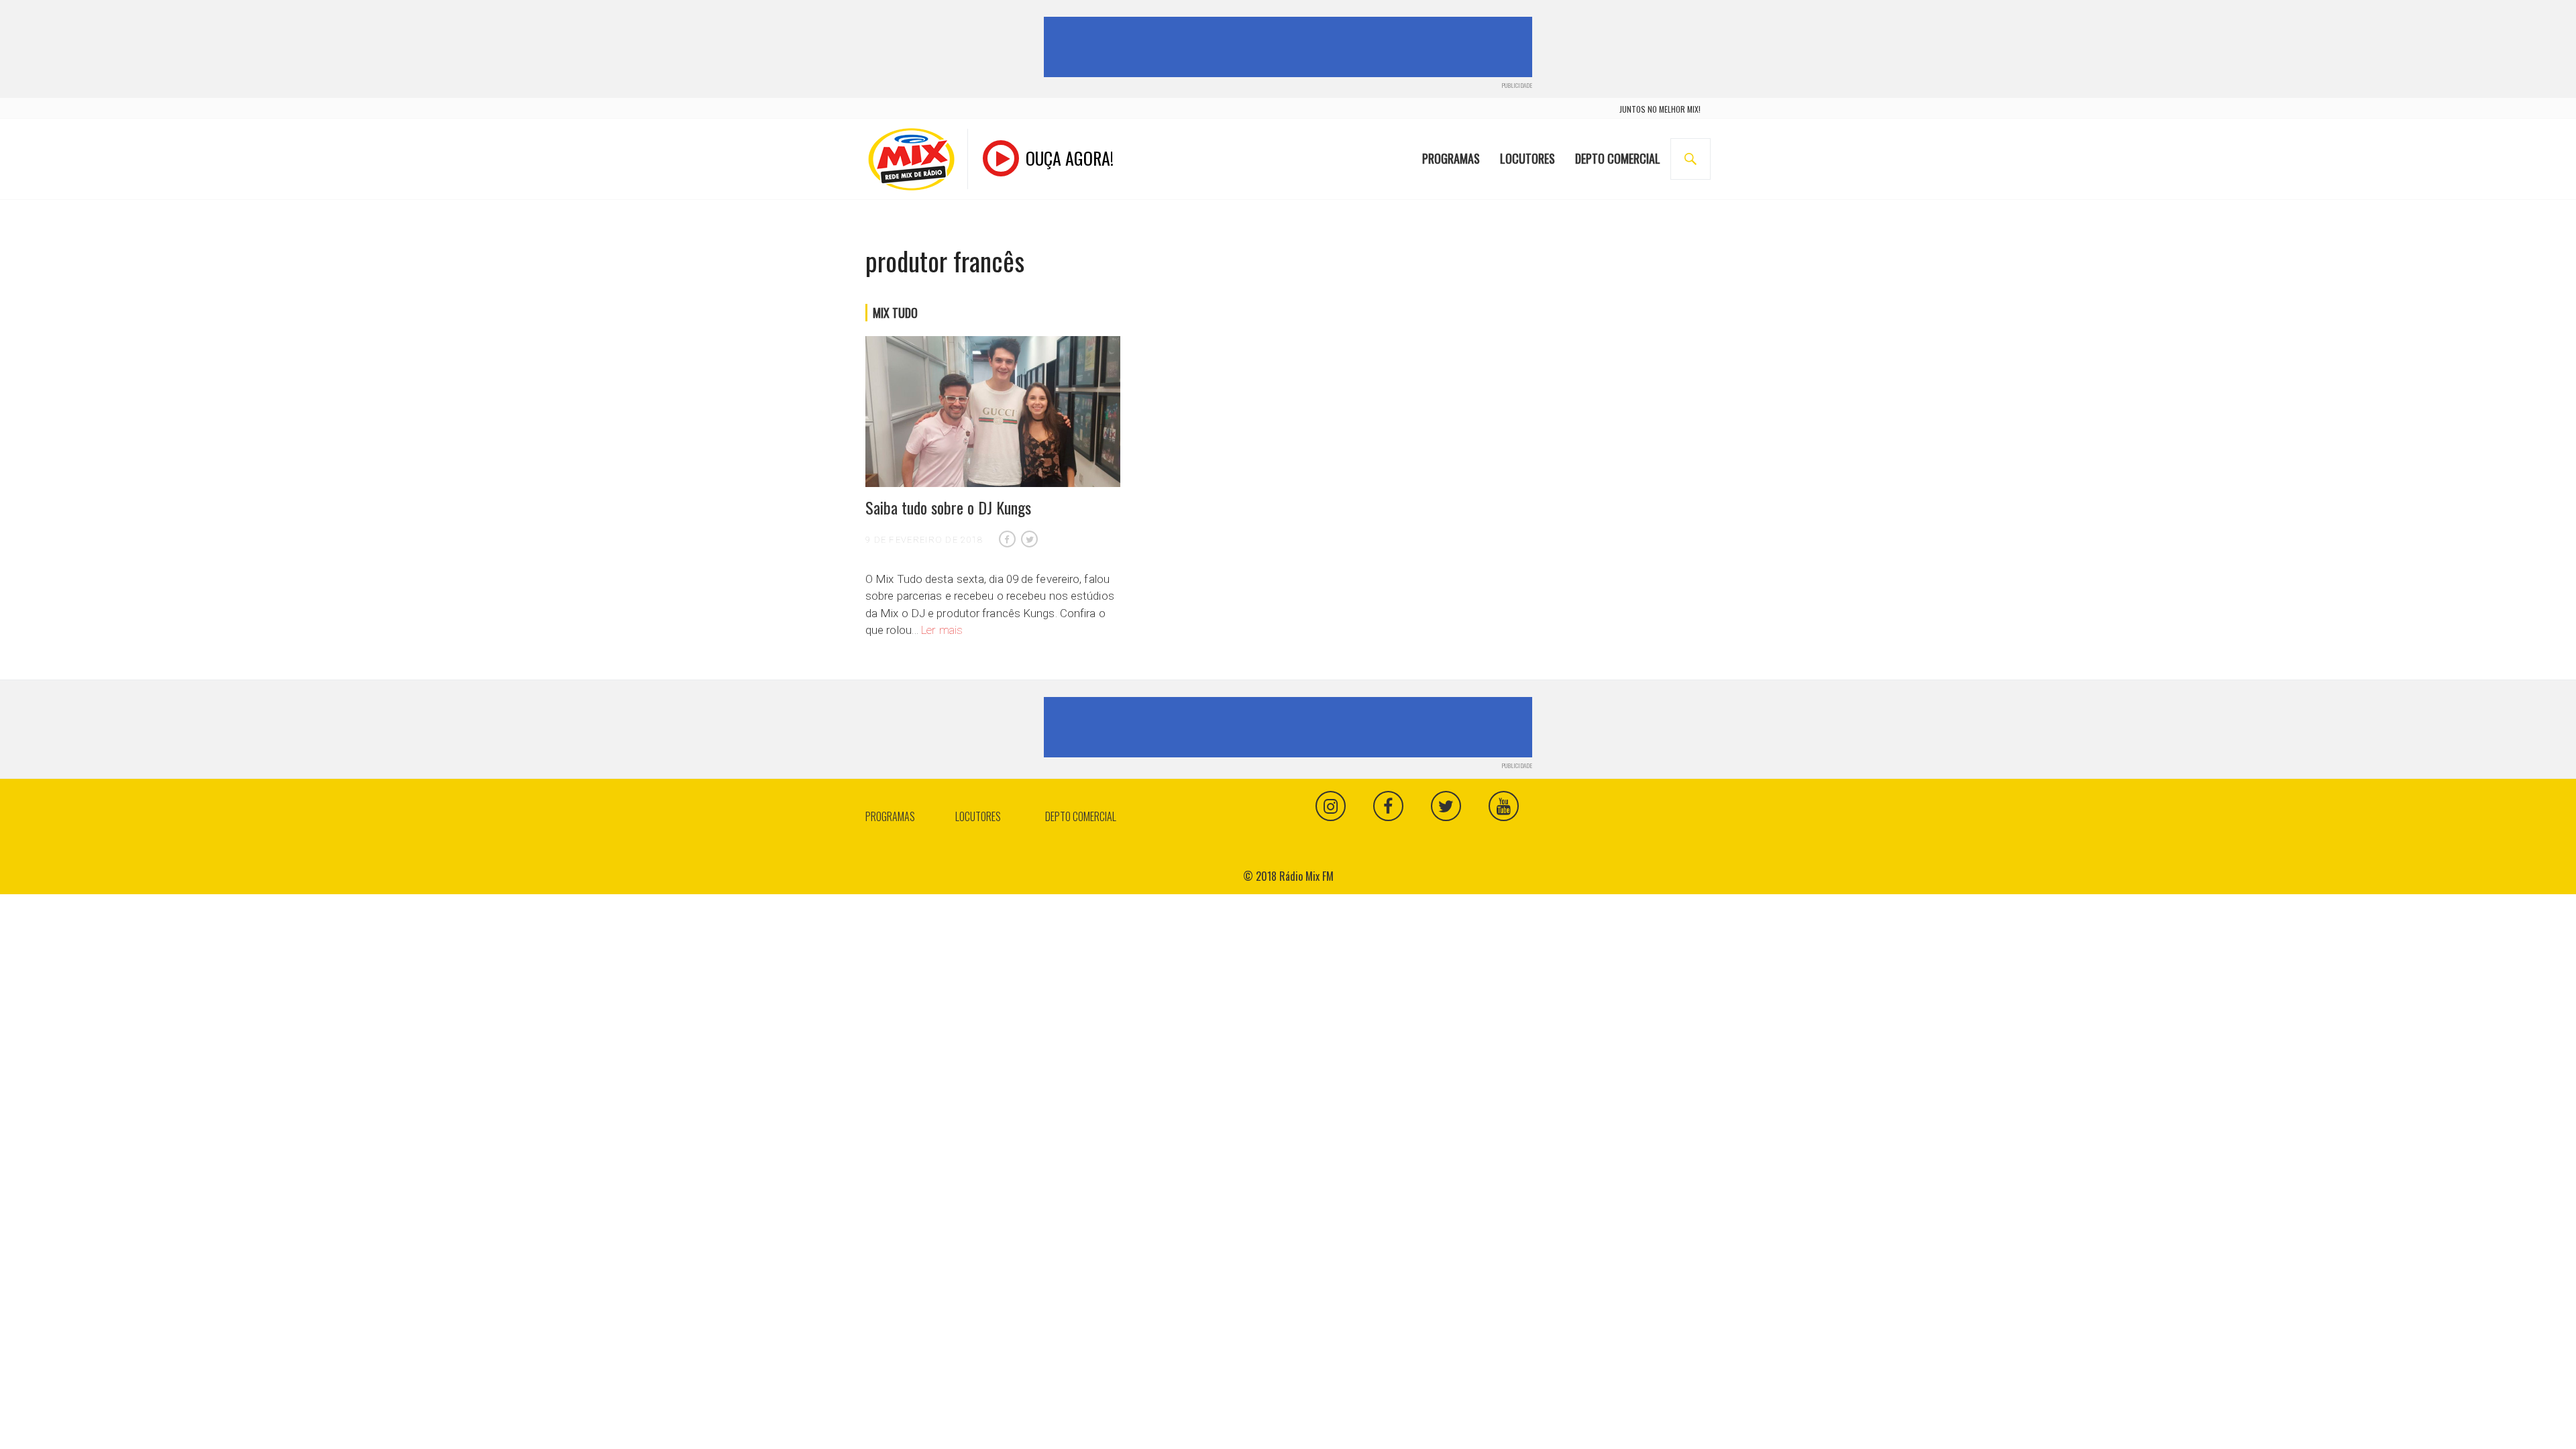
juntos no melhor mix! (1660, 109)
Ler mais (942, 630)
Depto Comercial (1618, 158)
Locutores (1527, 158)
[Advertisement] (1291, 47)
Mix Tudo (895, 313)
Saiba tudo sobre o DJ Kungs (948, 507)
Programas (1451, 158)
